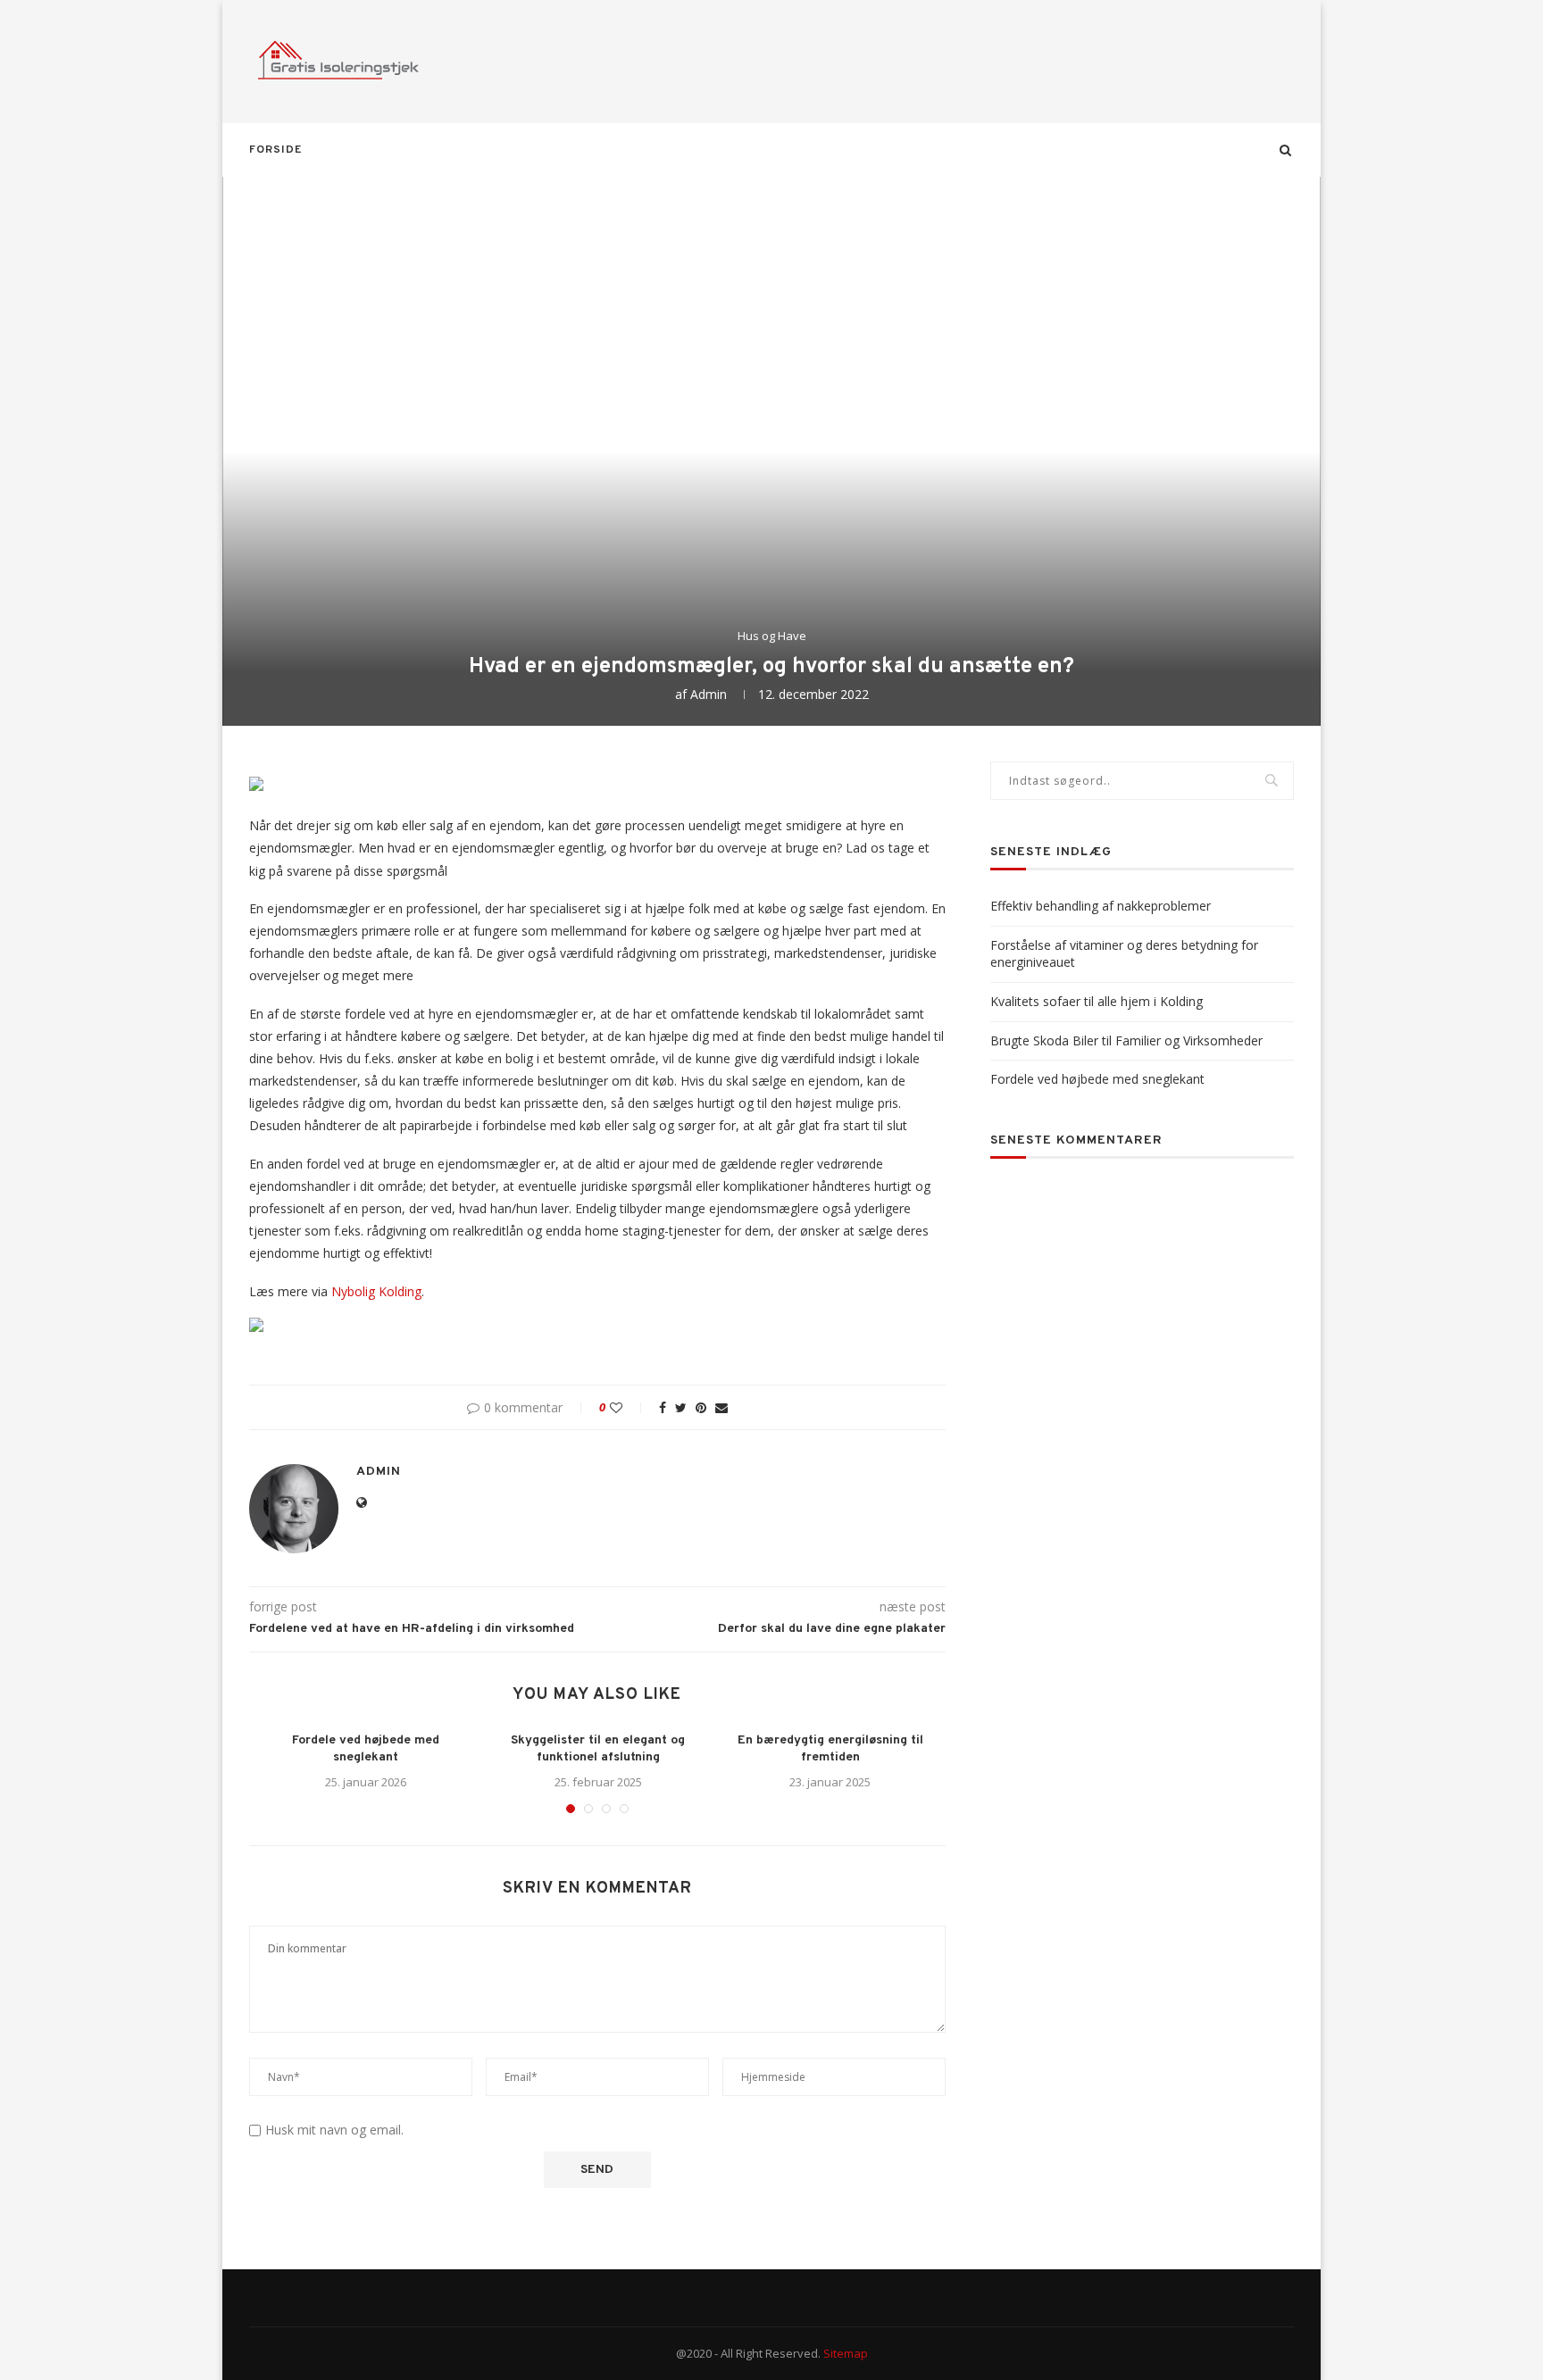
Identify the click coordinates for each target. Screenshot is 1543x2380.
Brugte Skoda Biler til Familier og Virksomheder (1126, 1040)
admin (709, 694)
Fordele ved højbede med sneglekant (1097, 1079)
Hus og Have (772, 637)
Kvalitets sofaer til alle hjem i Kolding (1097, 1001)
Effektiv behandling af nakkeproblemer (1101, 906)
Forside (275, 150)
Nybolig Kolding (376, 1291)
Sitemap (846, 2353)
